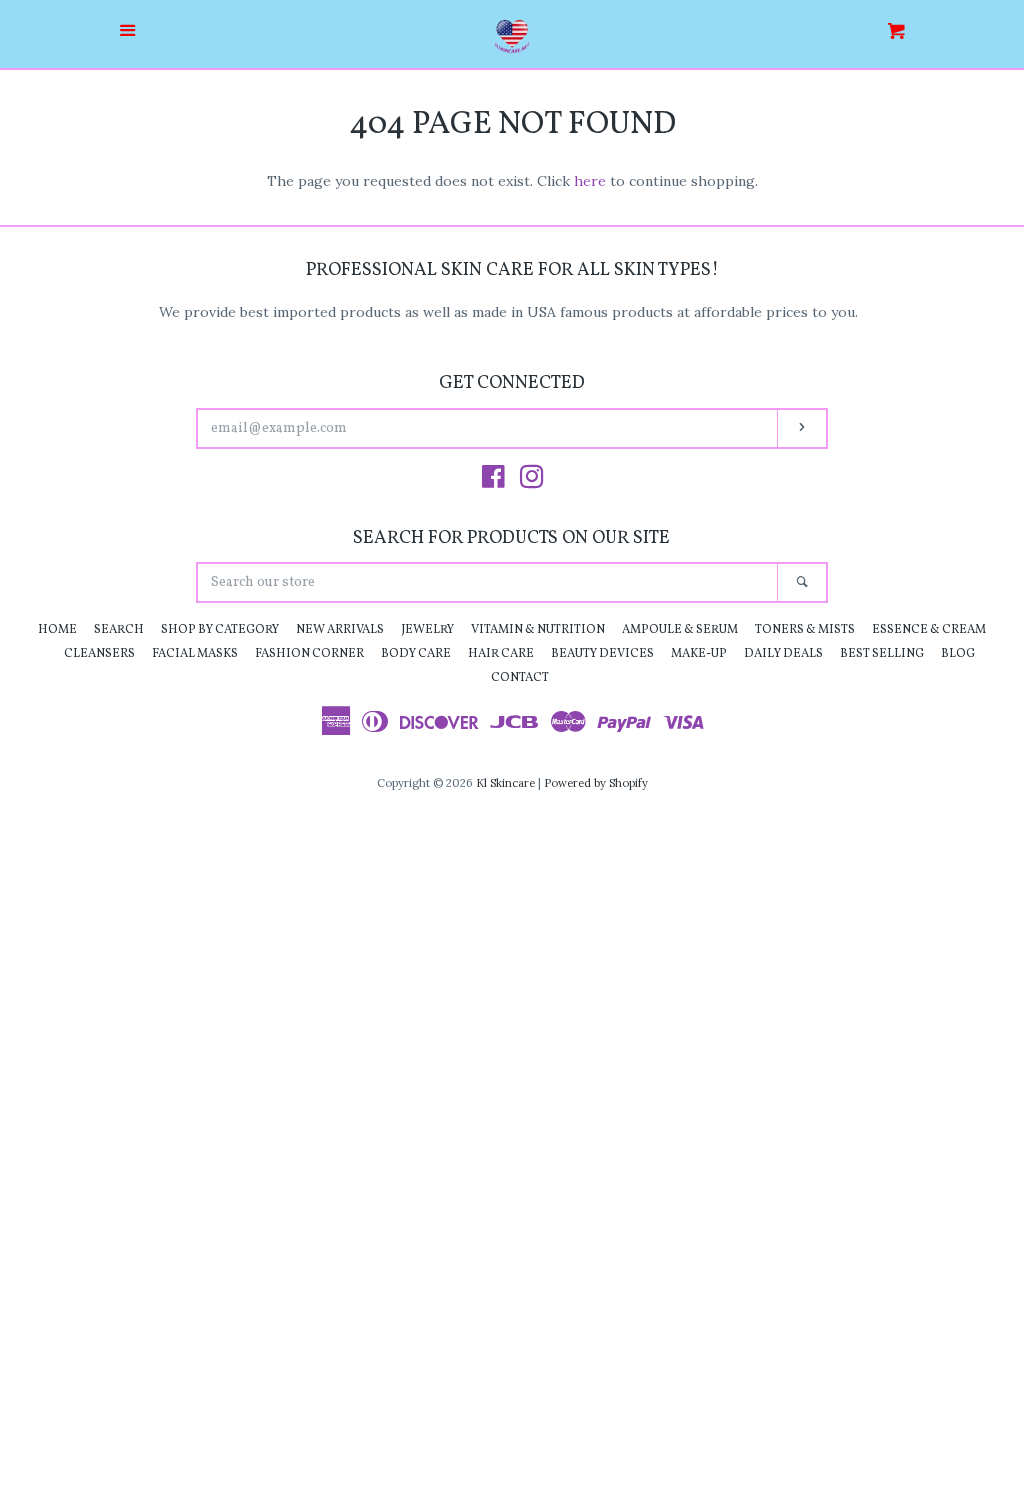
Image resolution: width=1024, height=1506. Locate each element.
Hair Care (501, 654)
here (590, 181)
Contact (520, 678)
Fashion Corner (309, 654)
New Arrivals (340, 630)
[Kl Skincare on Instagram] (532, 481)
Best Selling (882, 654)
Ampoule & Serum (680, 630)
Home (57, 630)
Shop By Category (220, 630)
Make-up (699, 654)
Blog (958, 654)
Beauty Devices (602, 654)
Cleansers (99, 654)
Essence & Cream (929, 630)
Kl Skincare (505, 783)
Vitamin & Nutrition (538, 630)
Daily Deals (783, 654)
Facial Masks (195, 654)
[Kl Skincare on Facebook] (493, 481)
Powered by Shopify (596, 783)
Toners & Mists (805, 630)
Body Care (416, 654)
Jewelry (427, 630)
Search (119, 630)
